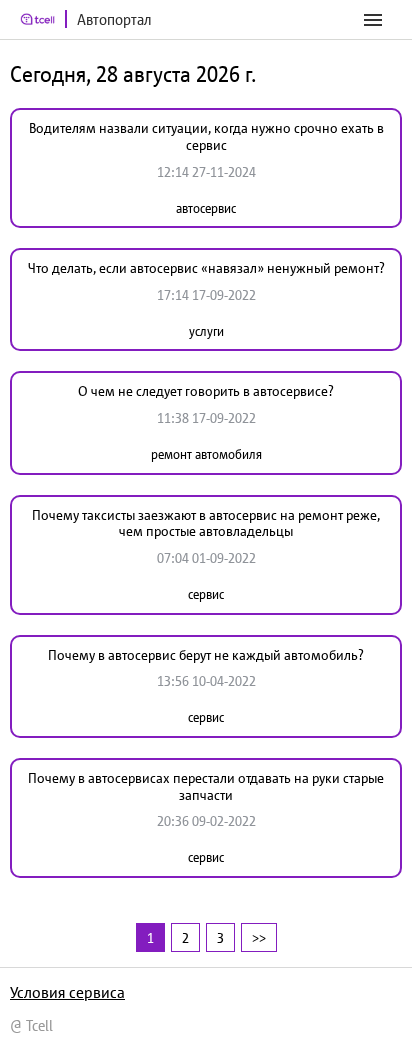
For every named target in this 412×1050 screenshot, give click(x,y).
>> (259, 937)
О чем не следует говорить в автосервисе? (206, 391)
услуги (206, 331)
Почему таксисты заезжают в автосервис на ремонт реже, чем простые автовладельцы (206, 523)
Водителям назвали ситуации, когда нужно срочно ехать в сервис (206, 136)
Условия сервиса (67, 992)
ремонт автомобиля (206, 454)
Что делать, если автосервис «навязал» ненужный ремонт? (206, 268)
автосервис (206, 208)
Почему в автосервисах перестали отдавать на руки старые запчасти (206, 786)
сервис (206, 594)
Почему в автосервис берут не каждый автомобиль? (206, 655)
